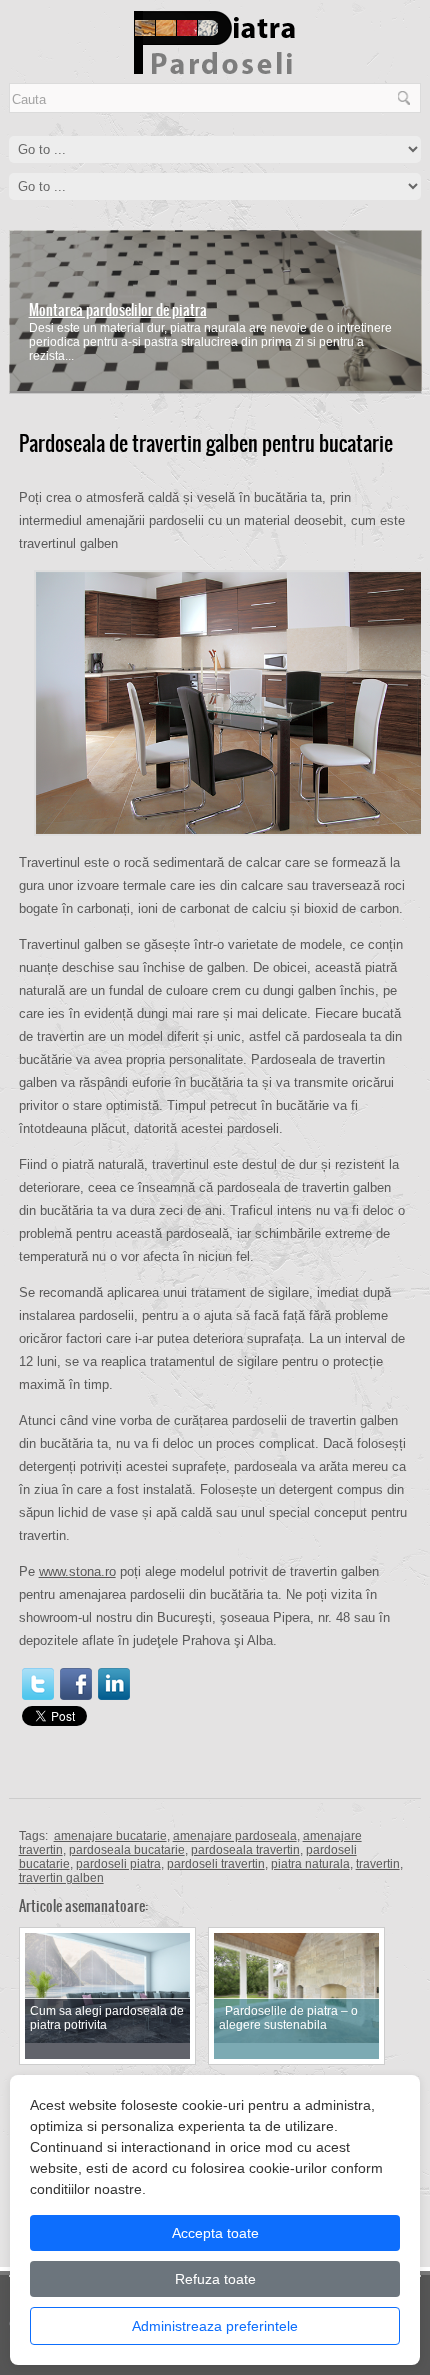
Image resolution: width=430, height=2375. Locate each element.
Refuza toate (215, 2279)
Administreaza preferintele (215, 2326)
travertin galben (61, 1878)
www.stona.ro (77, 1571)
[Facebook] (76, 1684)
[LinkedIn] (114, 1684)
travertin (378, 1864)
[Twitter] (38, 1684)
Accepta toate (215, 2233)
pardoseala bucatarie (127, 1850)
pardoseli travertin (216, 1864)
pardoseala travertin (245, 1850)
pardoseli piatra (118, 1864)
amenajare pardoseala (235, 1836)
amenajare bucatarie (110, 1836)
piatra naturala (310, 1864)
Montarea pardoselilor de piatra (118, 310)
